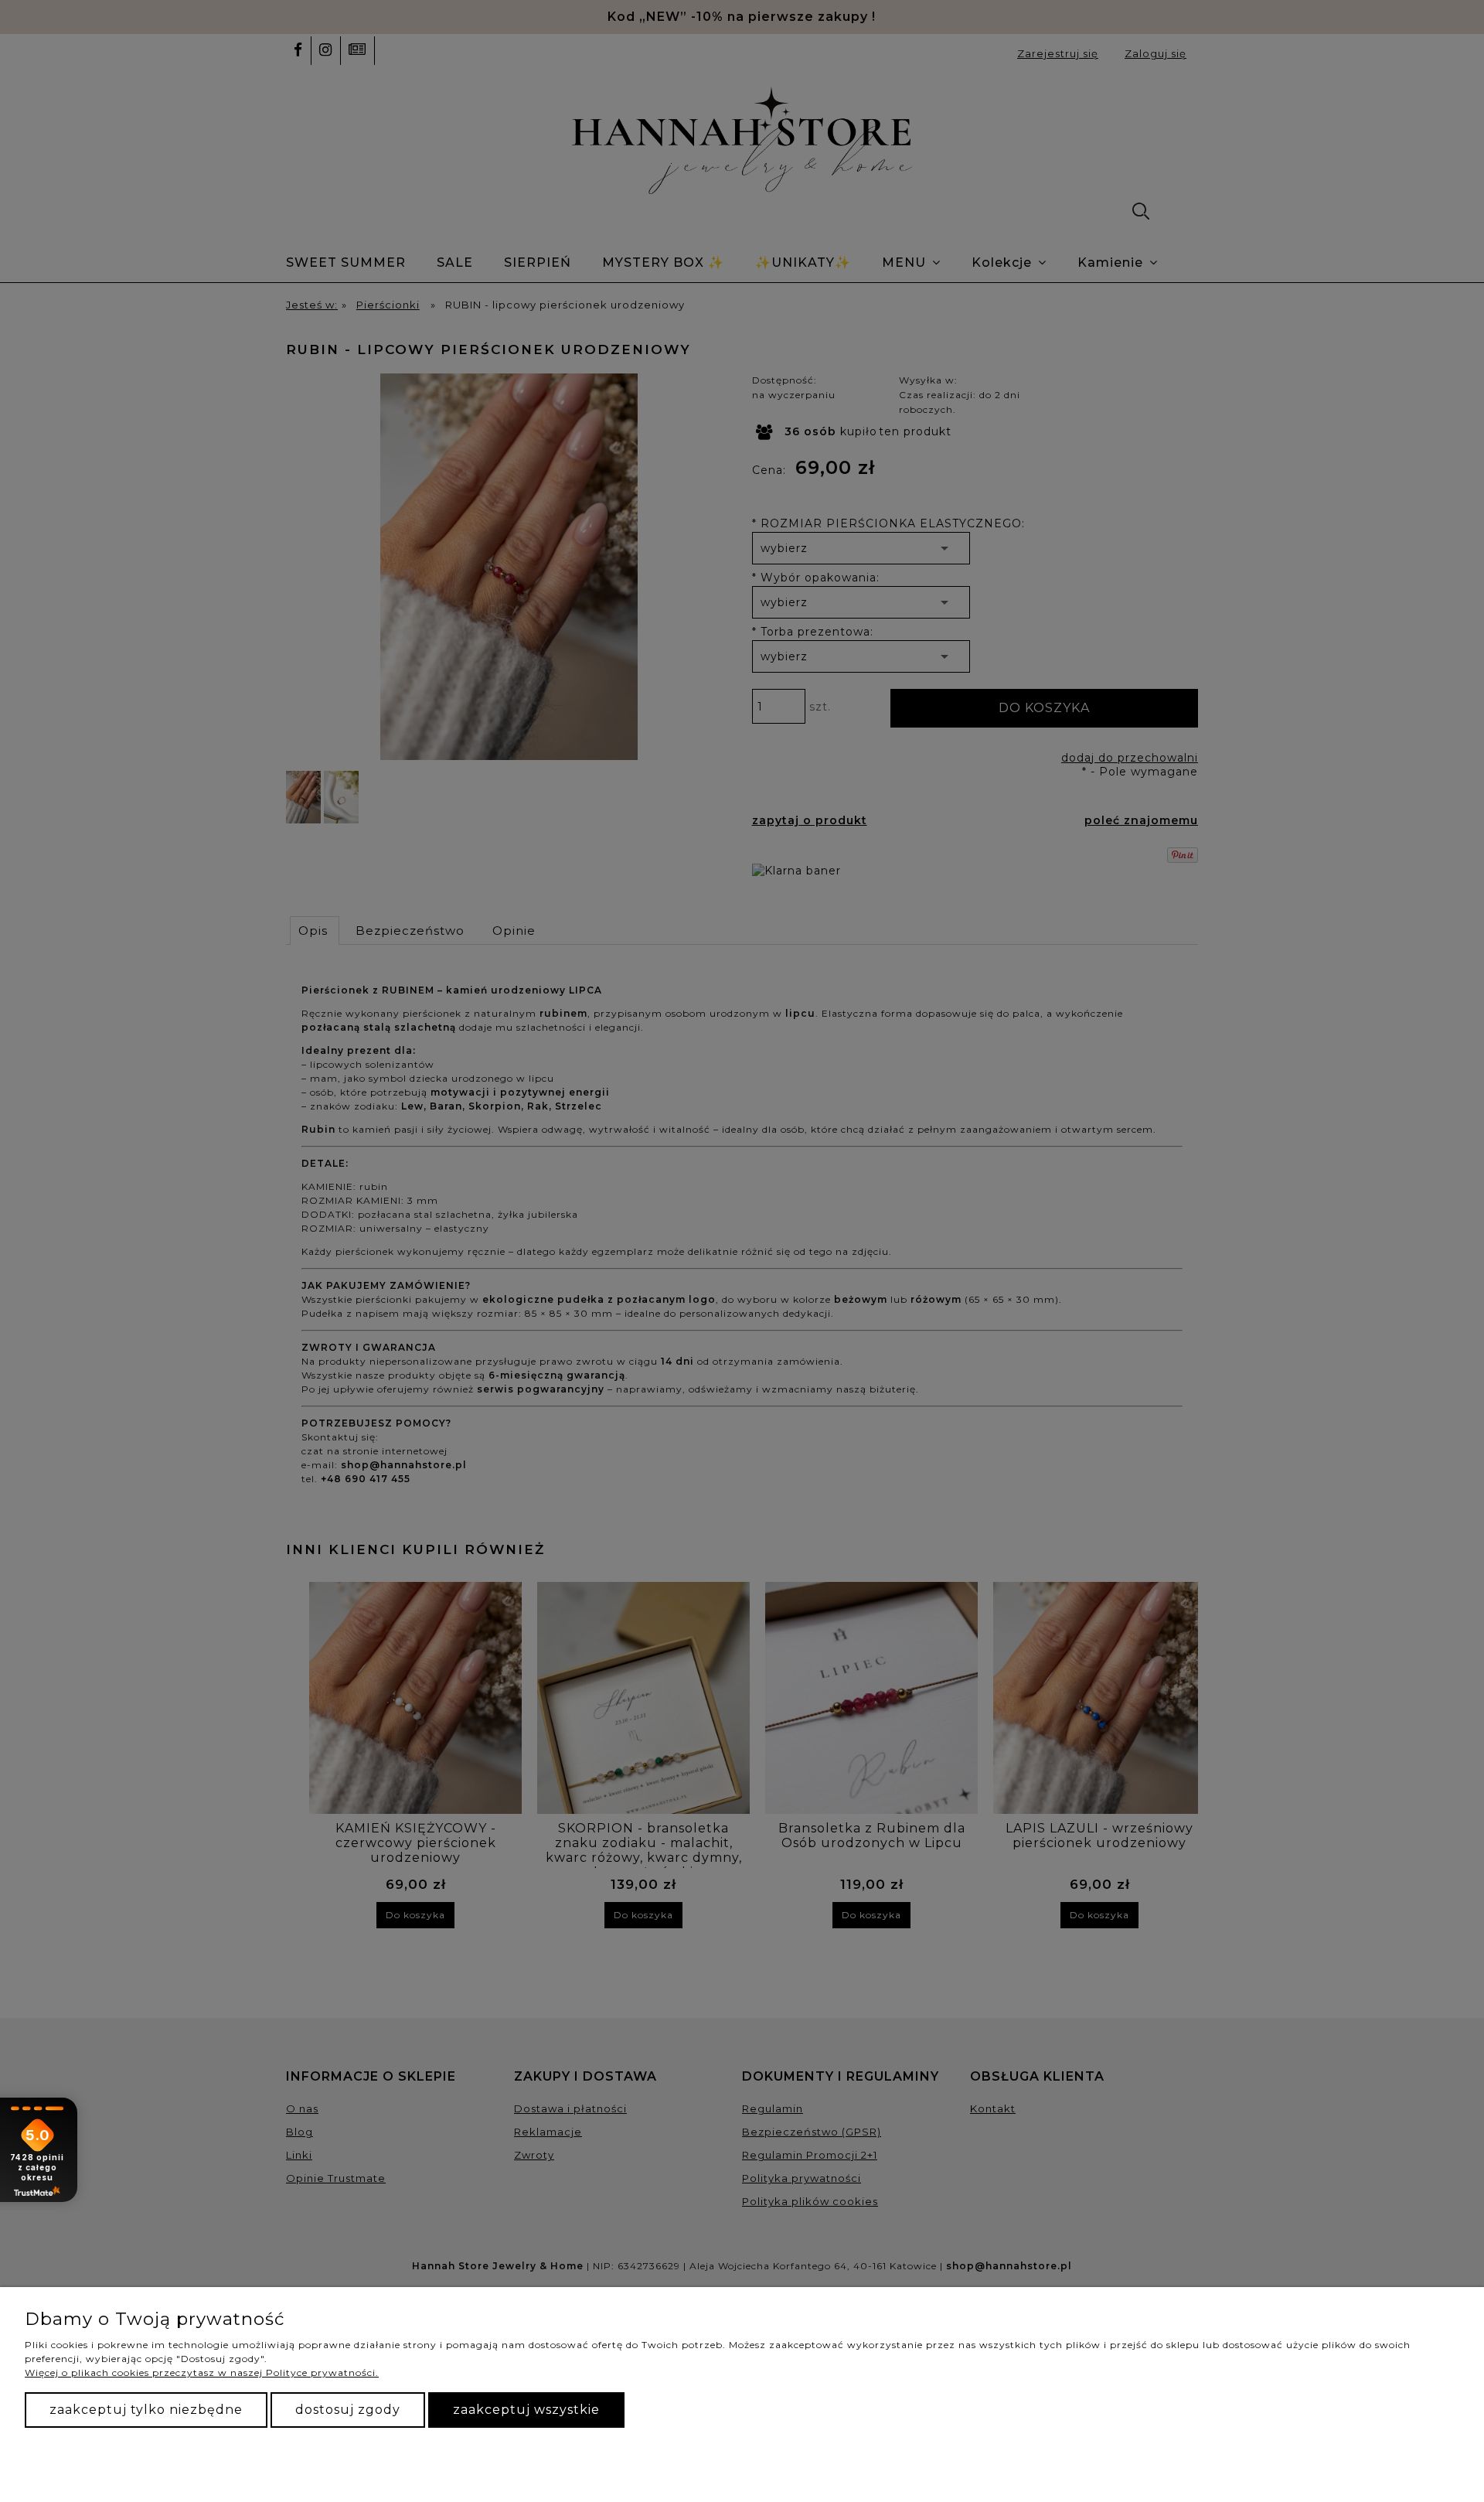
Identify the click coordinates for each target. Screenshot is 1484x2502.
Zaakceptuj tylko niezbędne (146, 2410)
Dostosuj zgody (348, 2410)
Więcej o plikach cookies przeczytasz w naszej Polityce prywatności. (202, 2372)
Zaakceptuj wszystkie (526, 2410)
